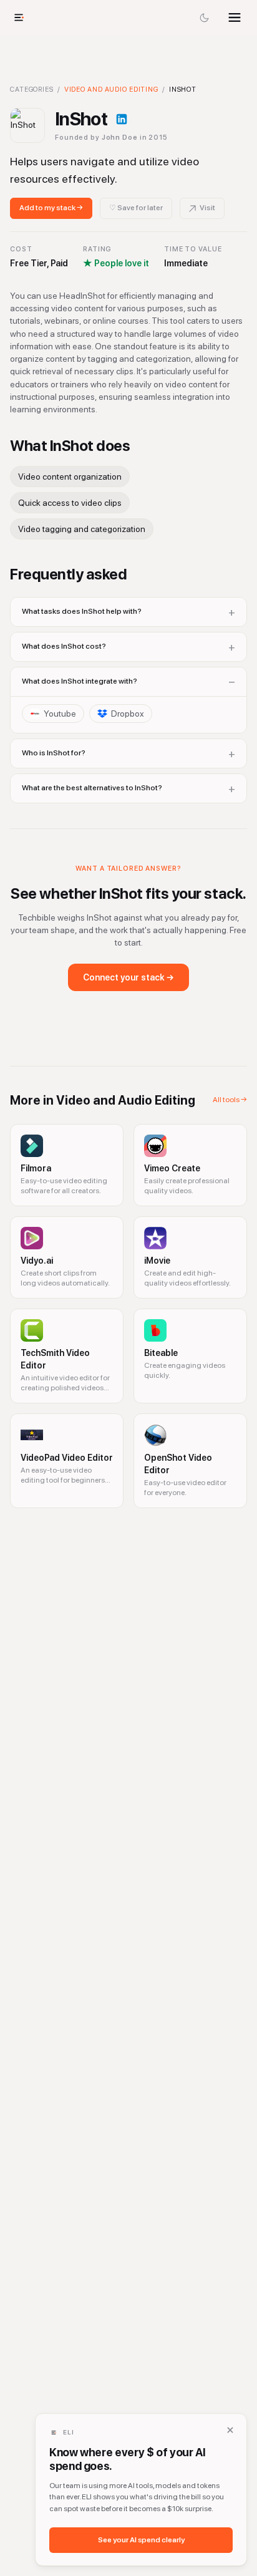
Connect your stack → (128, 977)
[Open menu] (235, 17)
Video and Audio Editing (111, 90)
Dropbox (128, 714)
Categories (32, 90)
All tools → (230, 1100)
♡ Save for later (136, 208)
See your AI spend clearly (141, 2540)
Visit (207, 208)
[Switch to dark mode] (205, 17)
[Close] (230, 2430)
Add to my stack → (51, 208)
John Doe (120, 138)
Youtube (60, 714)
